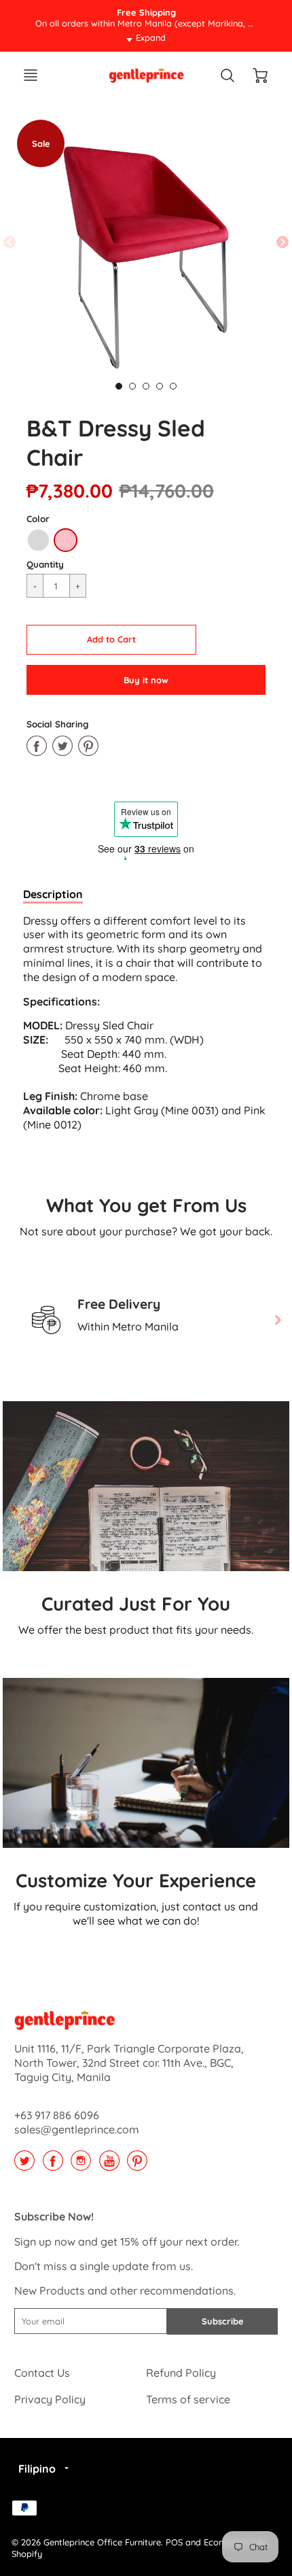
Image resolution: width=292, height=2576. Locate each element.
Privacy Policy (50, 2399)
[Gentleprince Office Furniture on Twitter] (24, 2165)
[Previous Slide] (10, 243)
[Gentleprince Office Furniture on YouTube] (109, 2165)
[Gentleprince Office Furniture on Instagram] (81, 2165)
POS (174, 2542)
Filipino (37, 2469)
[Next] (277, 1320)
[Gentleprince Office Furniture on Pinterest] (137, 2165)
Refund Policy (181, 2373)
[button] (111, 640)
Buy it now (146, 680)
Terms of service (188, 2399)
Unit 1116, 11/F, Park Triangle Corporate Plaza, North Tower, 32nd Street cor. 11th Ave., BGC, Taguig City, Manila (129, 2063)
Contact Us (42, 2373)
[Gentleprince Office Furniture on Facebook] (53, 2165)
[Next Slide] (282, 243)
